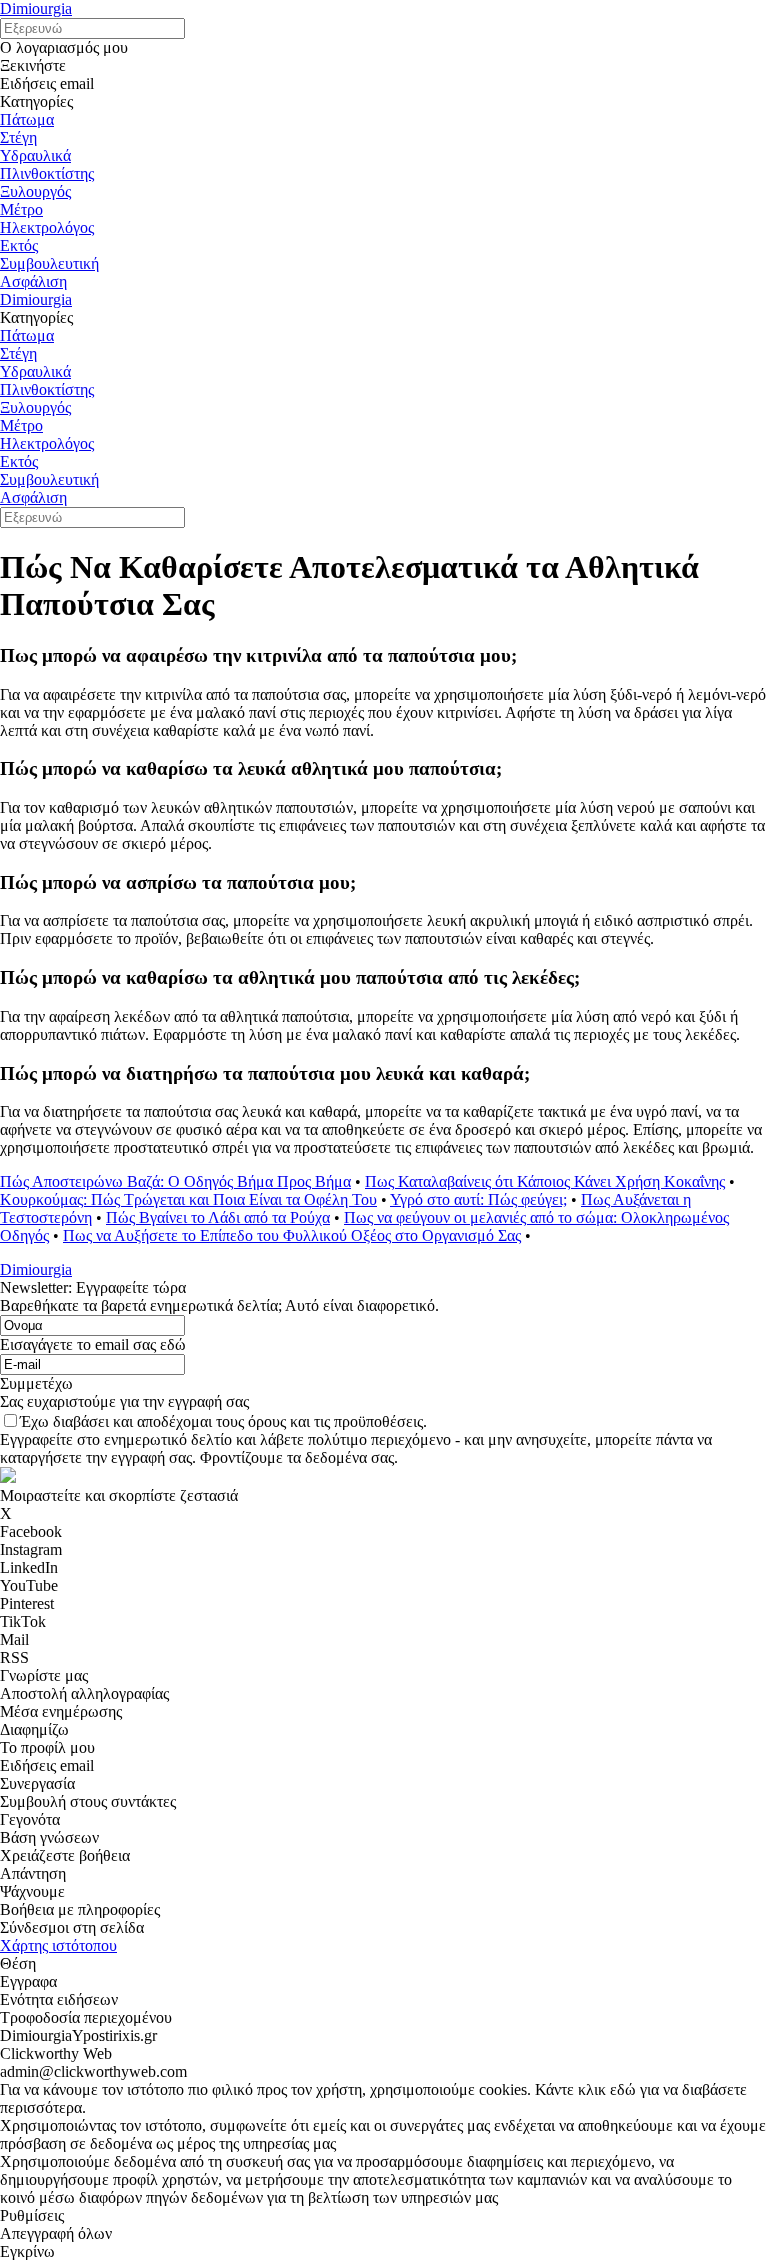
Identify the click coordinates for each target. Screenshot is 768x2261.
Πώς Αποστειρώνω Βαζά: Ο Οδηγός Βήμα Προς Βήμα (175, 1181)
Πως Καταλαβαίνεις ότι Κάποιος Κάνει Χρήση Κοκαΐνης (545, 1181)
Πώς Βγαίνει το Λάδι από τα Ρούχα (218, 1217)
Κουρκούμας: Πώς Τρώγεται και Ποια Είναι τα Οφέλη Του (188, 1199)
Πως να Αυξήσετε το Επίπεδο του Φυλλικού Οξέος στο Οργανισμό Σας (292, 1235)
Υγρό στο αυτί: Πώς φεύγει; (478, 1199)
